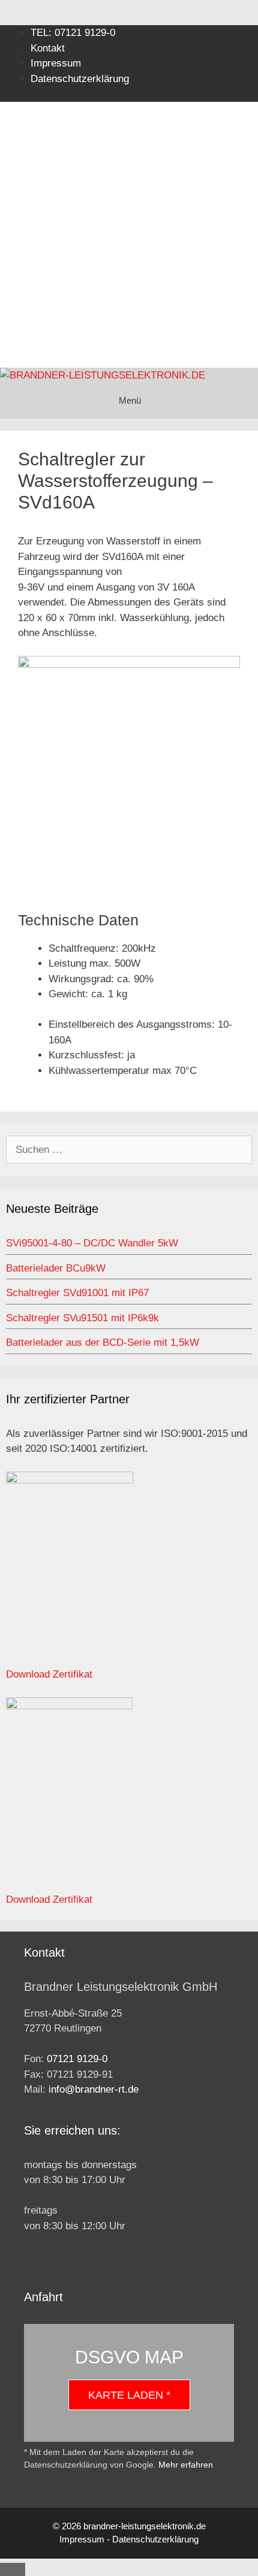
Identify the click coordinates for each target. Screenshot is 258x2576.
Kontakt (48, 48)
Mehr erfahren (186, 2465)
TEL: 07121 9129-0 (73, 33)
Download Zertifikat (49, 1674)
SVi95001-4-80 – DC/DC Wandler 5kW (92, 1243)
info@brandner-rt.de (94, 2089)
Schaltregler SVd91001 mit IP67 (77, 1293)
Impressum (56, 63)
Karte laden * (129, 2395)
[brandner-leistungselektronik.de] (103, 376)
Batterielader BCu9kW (56, 1268)
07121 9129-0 (77, 2059)
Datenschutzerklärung (155, 2539)
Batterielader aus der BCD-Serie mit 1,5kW (103, 1343)
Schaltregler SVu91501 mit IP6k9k (82, 1318)
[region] (129, 222)
